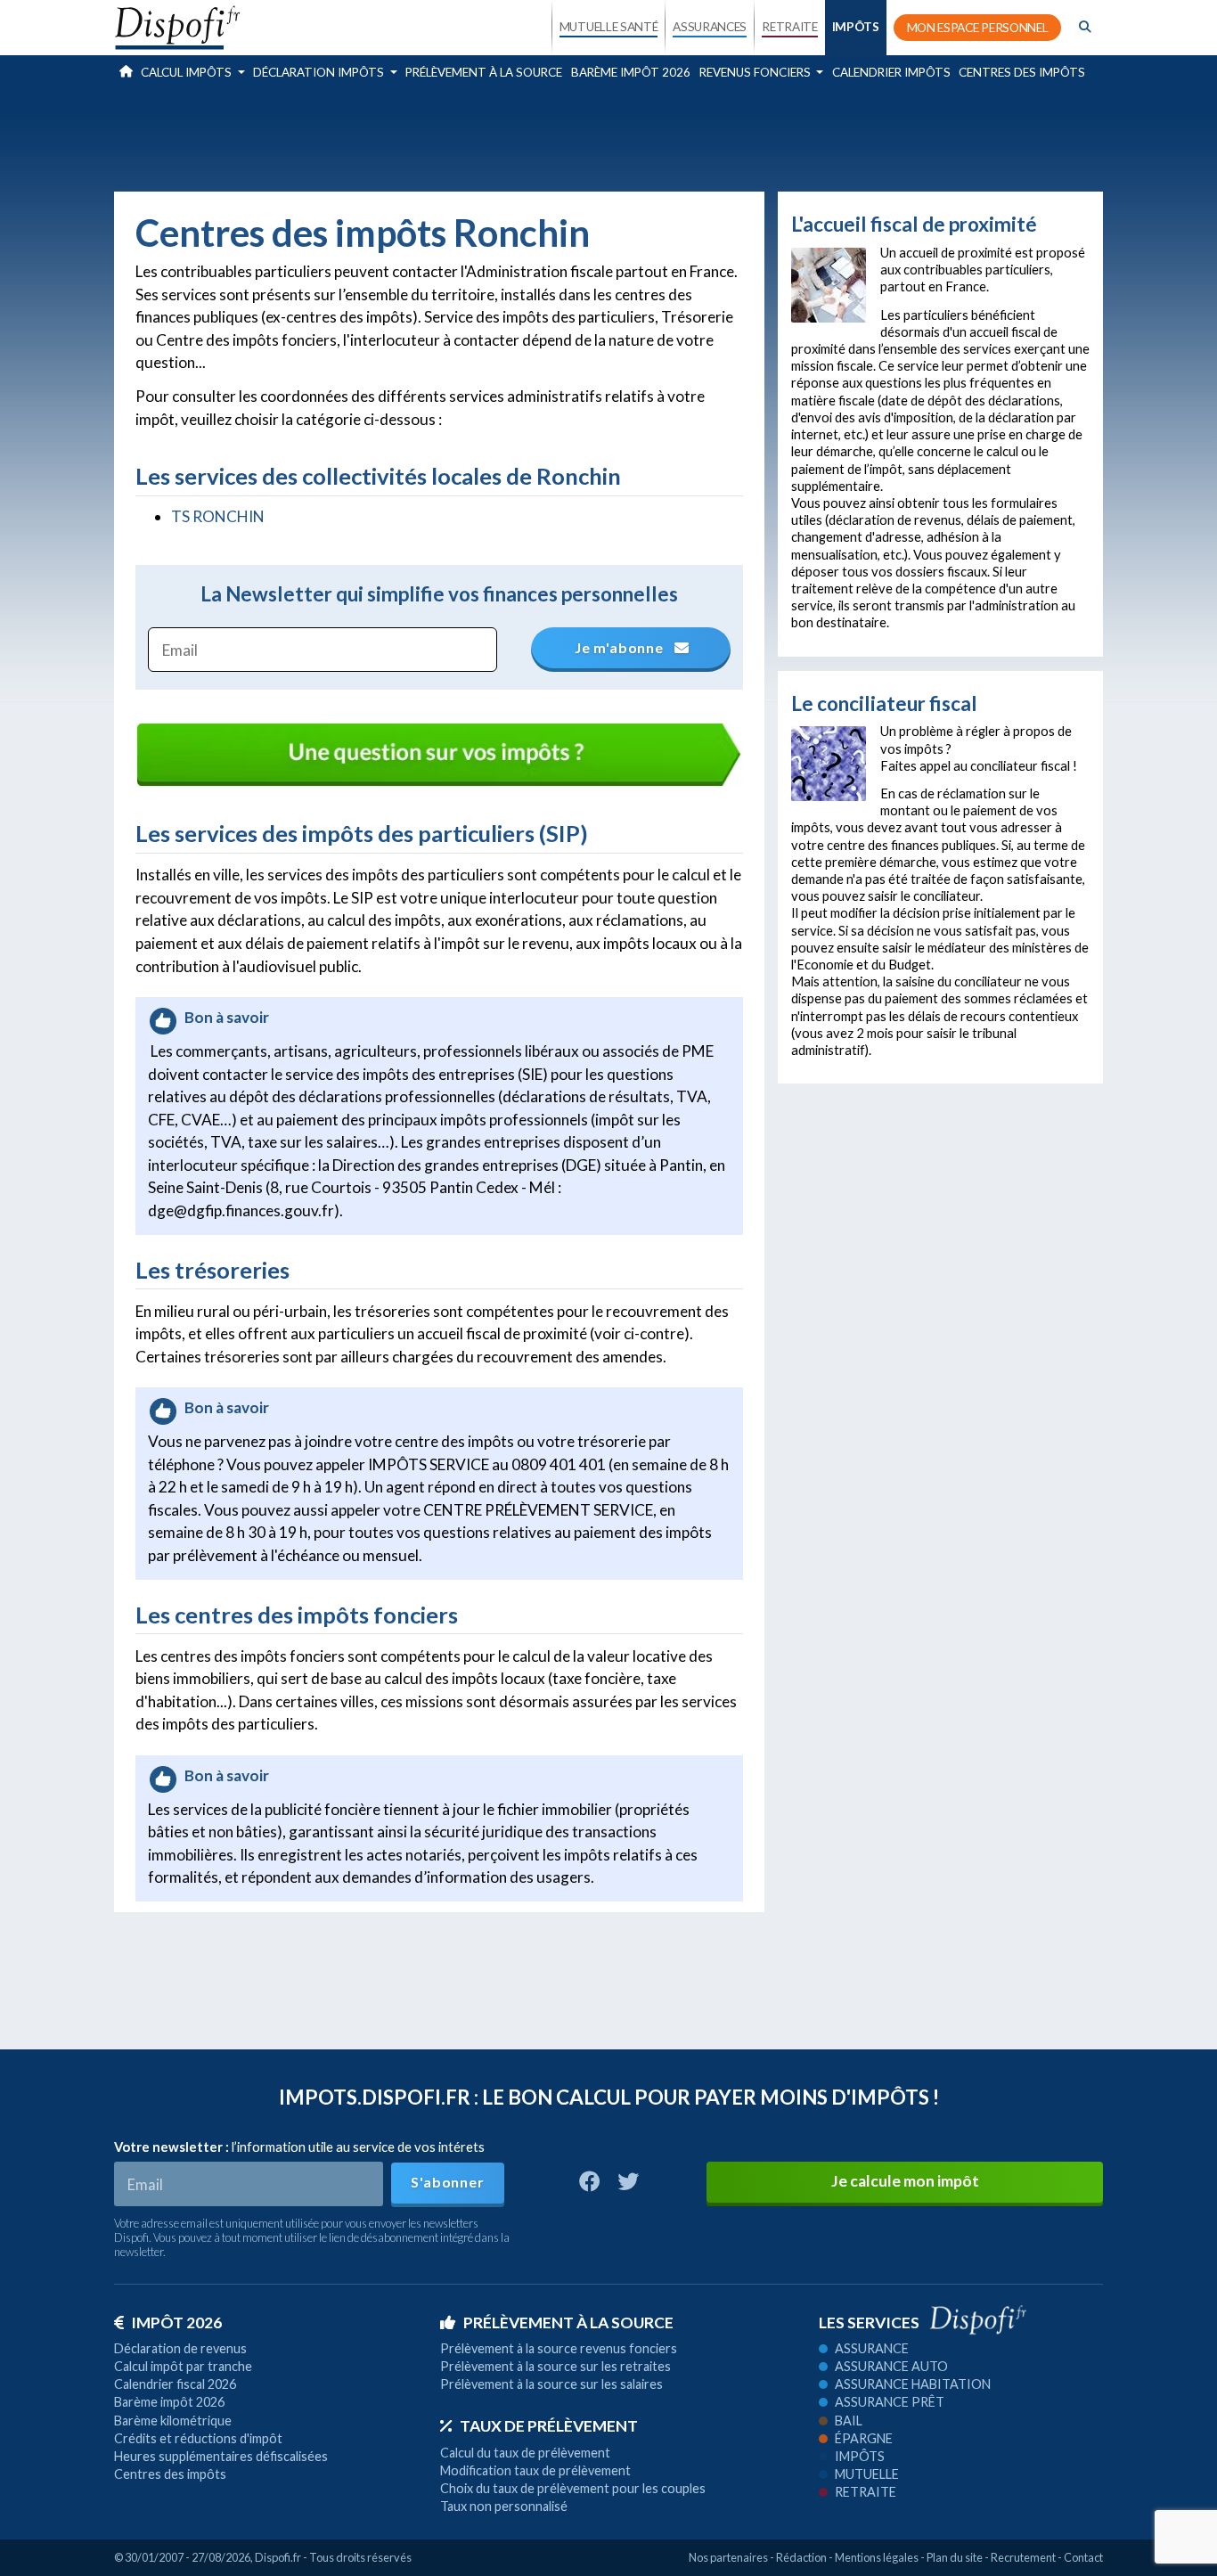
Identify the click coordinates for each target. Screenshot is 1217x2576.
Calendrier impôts (891, 72)
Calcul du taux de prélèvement (525, 2453)
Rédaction (801, 2557)
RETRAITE (789, 27)
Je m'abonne (621, 647)
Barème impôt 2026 (631, 72)
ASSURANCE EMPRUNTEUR (709, 180)
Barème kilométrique (173, 2421)
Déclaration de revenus (180, 2348)
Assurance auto (891, 2366)
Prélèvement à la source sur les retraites (555, 2366)
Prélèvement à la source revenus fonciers (559, 2348)
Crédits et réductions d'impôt (198, 2438)
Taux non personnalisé (504, 2506)
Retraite (866, 2492)
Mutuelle (867, 2474)
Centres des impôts (1022, 72)
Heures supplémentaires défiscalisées (221, 2456)
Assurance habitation (913, 2384)
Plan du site (955, 2557)
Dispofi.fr (278, 2557)
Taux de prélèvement (549, 2426)
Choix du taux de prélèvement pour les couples (573, 2488)
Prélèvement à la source (484, 72)
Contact (1083, 2557)
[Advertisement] (608, 137)
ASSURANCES (710, 27)
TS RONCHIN (218, 516)
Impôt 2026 (176, 2322)
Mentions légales (877, 2557)
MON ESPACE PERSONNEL (978, 28)
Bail (849, 2421)
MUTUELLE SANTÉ (609, 27)
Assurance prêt (890, 2402)
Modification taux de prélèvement (535, 2470)
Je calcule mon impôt (905, 2181)
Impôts (860, 2456)
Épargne (864, 2438)
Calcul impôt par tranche (183, 2366)
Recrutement (1023, 2557)
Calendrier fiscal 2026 (175, 2384)
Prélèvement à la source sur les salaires (551, 2384)
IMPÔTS (856, 27)
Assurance (872, 2348)
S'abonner (447, 2182)
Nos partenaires (728, 2557)
